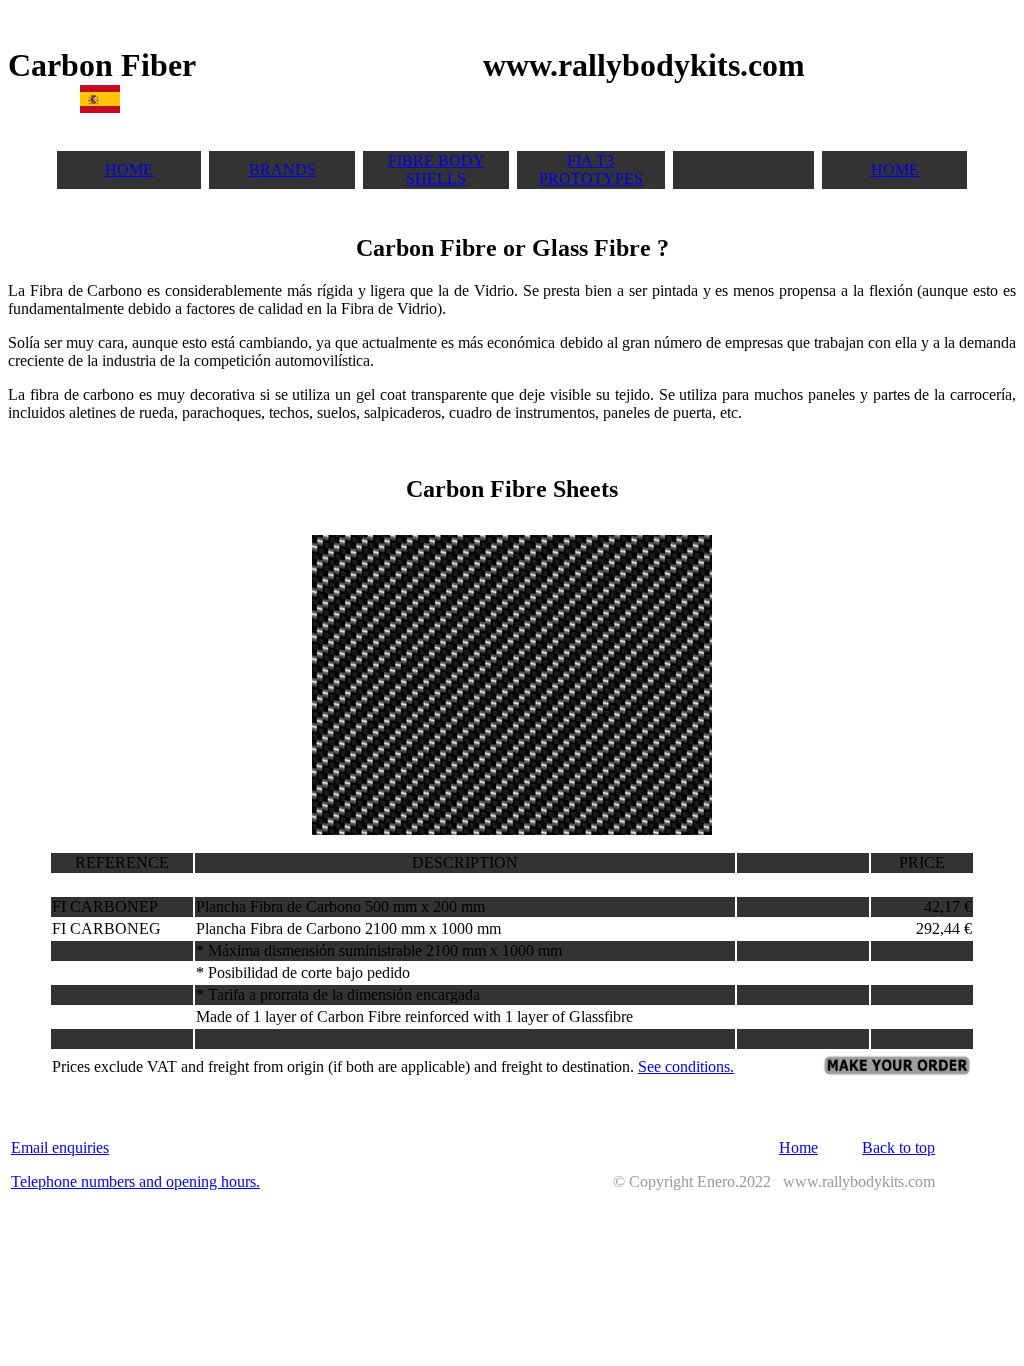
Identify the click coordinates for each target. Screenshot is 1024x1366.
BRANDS (282, 169)
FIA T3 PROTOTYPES (591, 169)
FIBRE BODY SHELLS (436, 169)
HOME (129, 169)
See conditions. (686, 1066)
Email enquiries (60, 1147)
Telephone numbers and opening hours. (135, 1181)
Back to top (898, 1147)
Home (798, 1147)
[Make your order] (897, 1071)
